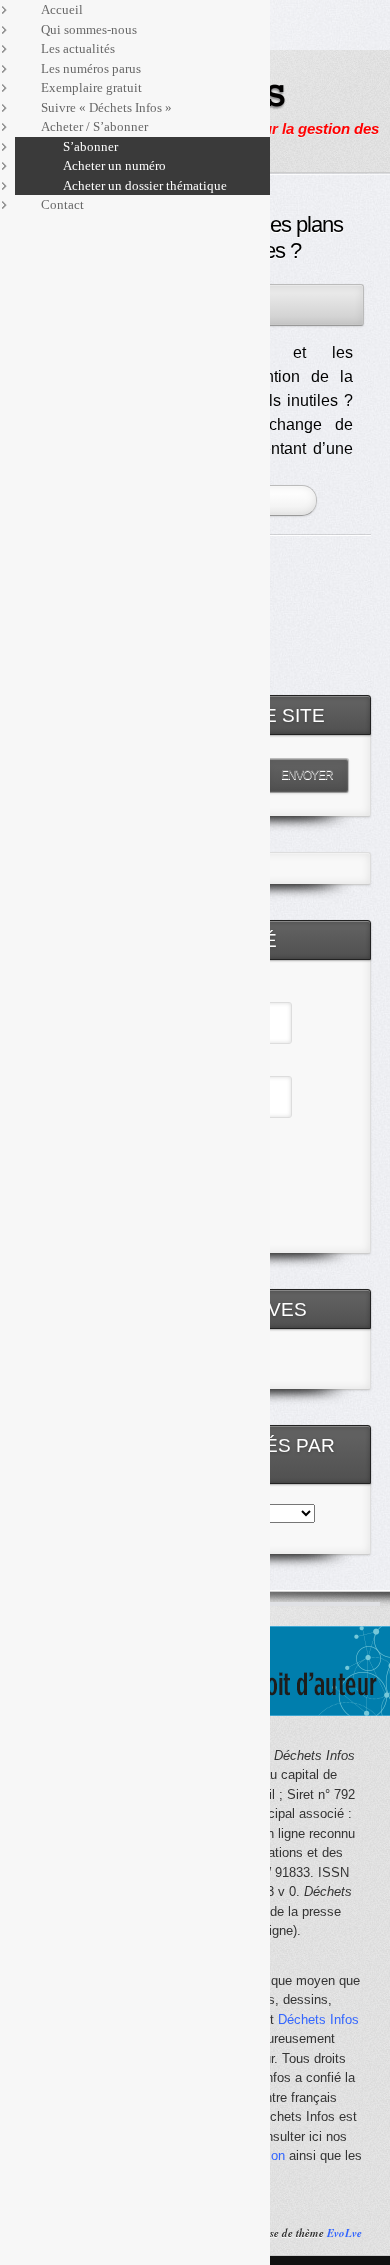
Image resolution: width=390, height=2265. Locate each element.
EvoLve (344, 2233)
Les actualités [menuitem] (78, 48)
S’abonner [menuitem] (90, 146)
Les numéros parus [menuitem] (91, 68)
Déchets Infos (318, 2019)
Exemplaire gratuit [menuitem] (91, 87)
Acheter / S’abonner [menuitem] (94, 126)
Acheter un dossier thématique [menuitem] (145, 185)
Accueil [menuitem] (62, 9)
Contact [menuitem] (62, 204)
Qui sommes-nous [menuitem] (89, 29)
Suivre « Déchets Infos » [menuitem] (106, 107)
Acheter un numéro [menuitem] (114, 165)
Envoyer (307, 775)
